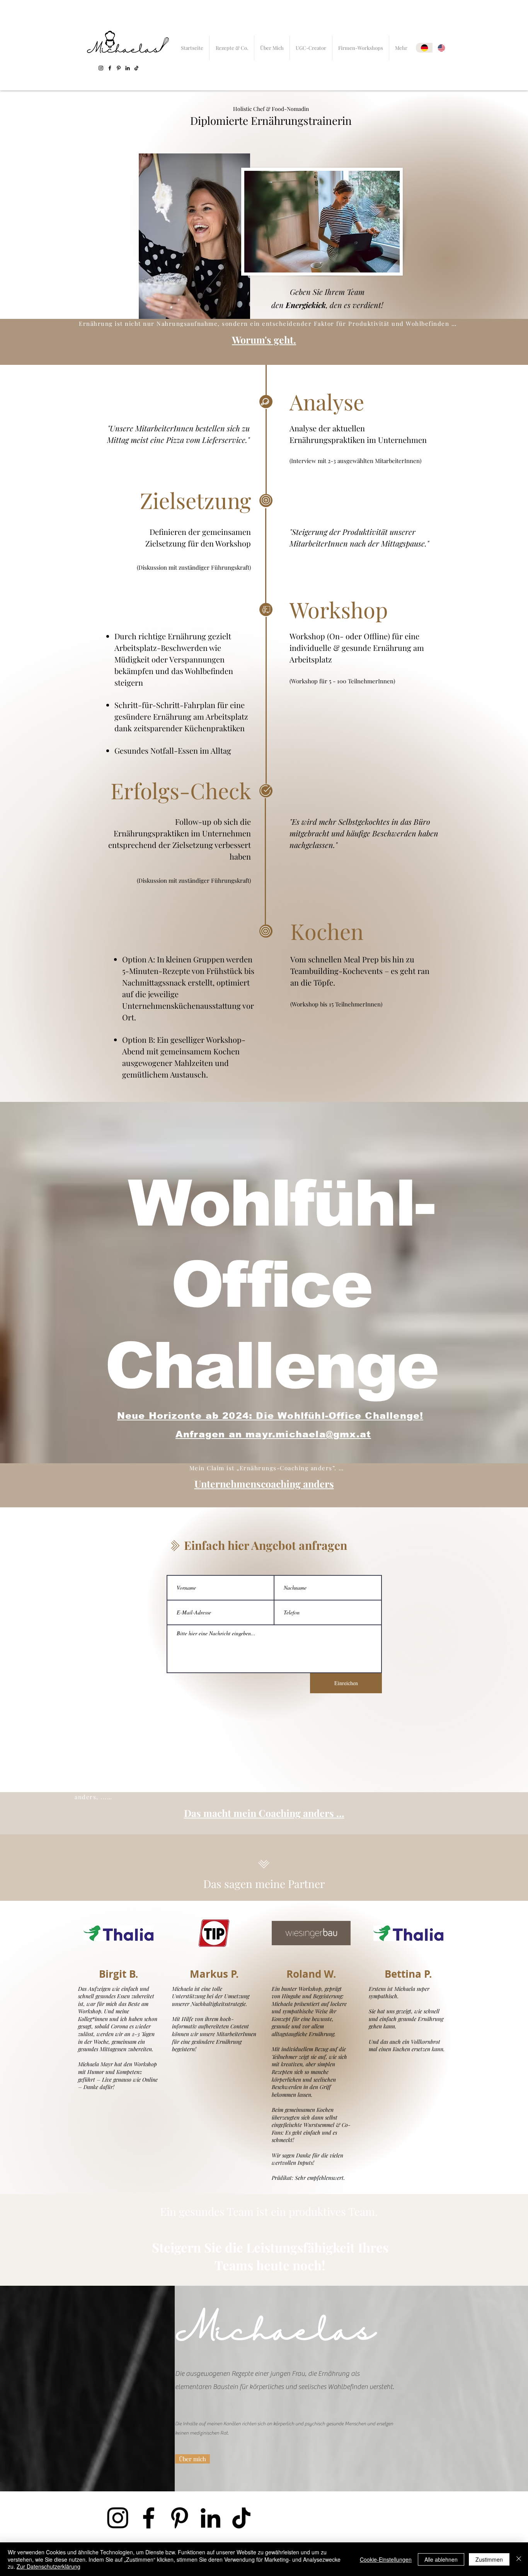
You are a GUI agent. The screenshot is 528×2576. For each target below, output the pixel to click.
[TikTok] (136, 68)
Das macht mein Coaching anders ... (264, 1813)
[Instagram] (101, 68)
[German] (424, 48)
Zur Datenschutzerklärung (49, 2566)
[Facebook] (110, 68)
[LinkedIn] (128, 68)
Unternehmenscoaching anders (264, 1484)
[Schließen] (519, 2559)
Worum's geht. (264, 340)
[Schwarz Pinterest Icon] (119, 68)
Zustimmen (489, 2559)
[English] (441, 48)
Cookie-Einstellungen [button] (386, 2559)
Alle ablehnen (441, 2559)
